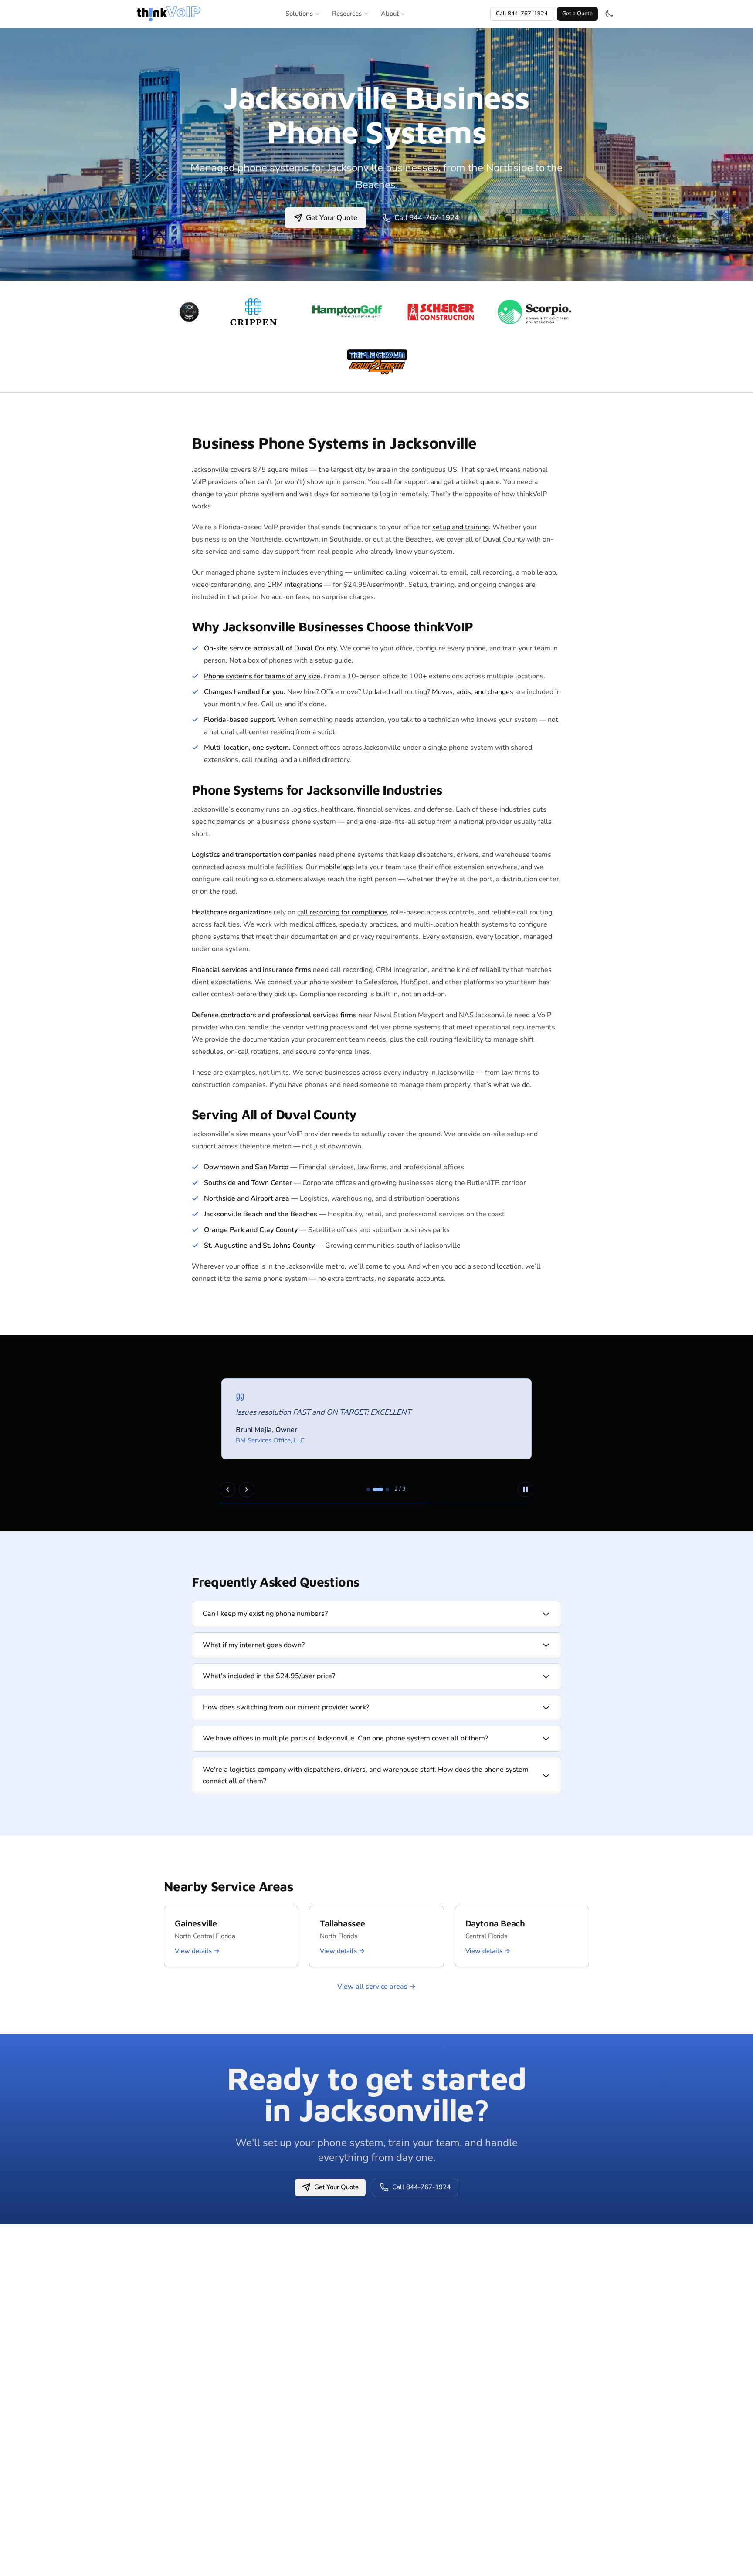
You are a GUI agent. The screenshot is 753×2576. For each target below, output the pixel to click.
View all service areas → (376, 1987)
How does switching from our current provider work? (286, 1707)
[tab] (368, 1489)
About (390, 14)
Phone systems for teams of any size (262, 676)
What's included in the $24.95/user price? (269, 1676)
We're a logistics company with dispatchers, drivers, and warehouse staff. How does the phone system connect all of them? (366, 1775)
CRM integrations (295, 585)
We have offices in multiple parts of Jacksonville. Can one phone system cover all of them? (345, 1738)
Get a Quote (577, 14)
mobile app (336, 867)
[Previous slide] (227, 1489)
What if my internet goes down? (254, 1645)
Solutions (299, 14)
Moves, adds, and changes (473, 692)
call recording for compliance (342, 912)
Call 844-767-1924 (522, 14)
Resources (347, 14)
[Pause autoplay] (526, 1489)
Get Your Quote (332, 218)
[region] (376, 1433)
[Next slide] (247, 1489)
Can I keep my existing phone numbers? (265, 1614)
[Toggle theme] (609, 14)
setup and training (461, 527)
